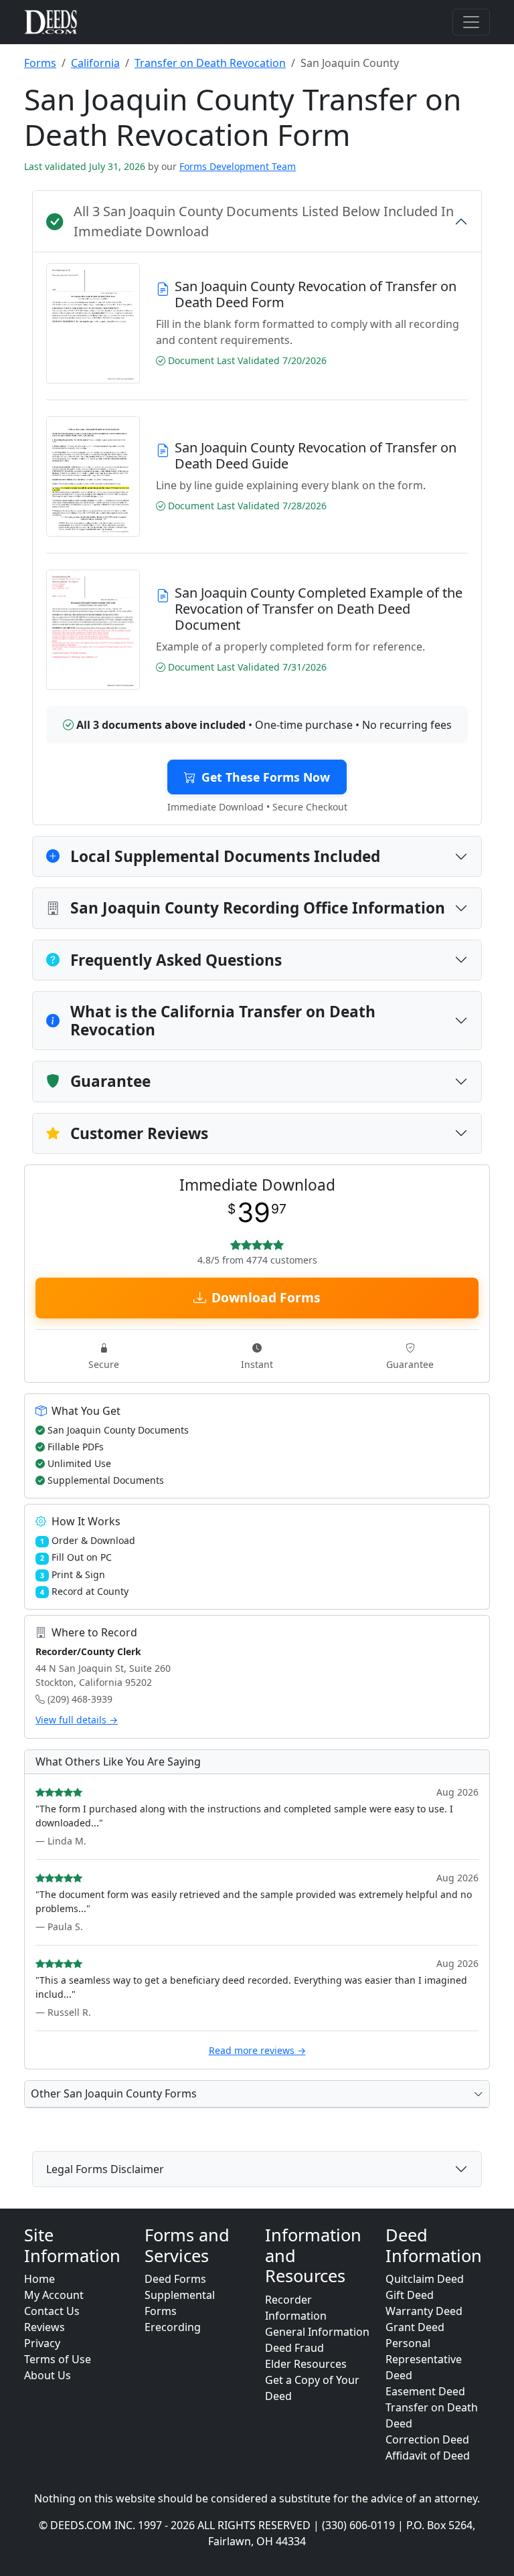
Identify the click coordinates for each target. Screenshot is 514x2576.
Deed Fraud (294, 2348)
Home (39, 2279)
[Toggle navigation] (471, 22)
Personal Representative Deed (424, 2359)
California (95, 63)
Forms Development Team (238, 166)
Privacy (42, 2343)
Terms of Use (58, 2359)
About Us (48, 2375)
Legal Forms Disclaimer (105, 2169)
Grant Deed (415, 2327)
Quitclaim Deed (425, 2279)
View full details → (77, 1720)
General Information (317, 2332)
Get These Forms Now (266, 777)
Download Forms (266, 1297)
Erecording (173, 2327)
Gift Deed (410, 2295)
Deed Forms (175, 2279)
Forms (40, 63)
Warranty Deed (424, 2311)
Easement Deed (425, 2391)
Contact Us (52, 2311)
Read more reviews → (257, 2050)
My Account (54, 2295)
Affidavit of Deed (428, 2456)
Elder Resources (306, 2364)
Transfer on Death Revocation (210, 63)
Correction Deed (427, 2439)
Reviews (45, 2327)
